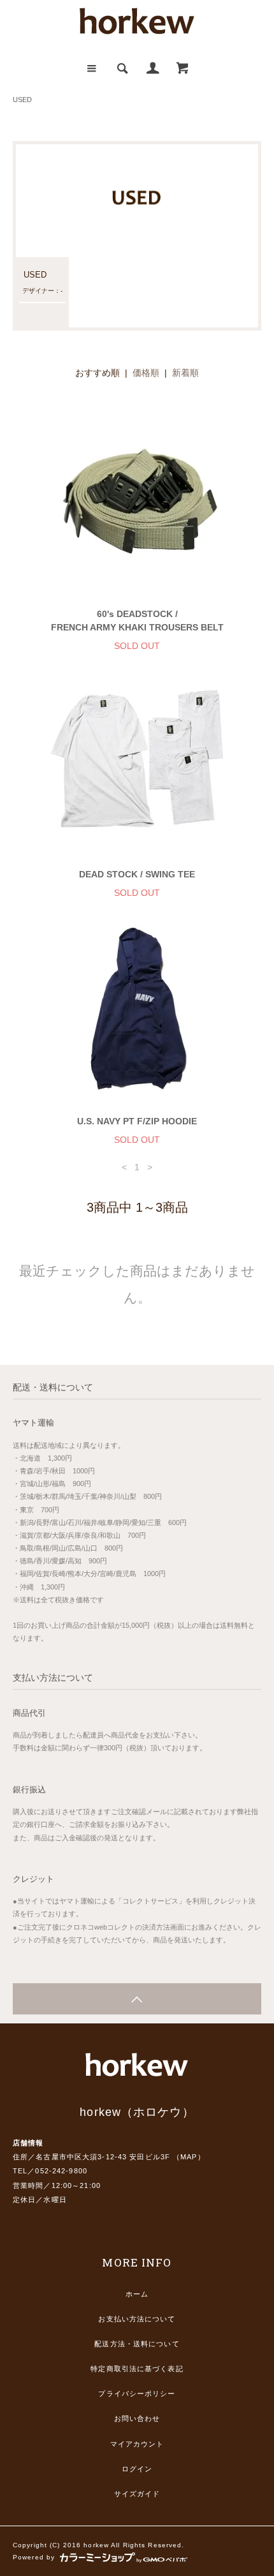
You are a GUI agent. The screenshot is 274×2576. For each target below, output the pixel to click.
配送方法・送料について (137, 2344)
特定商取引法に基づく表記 (137, 2369)
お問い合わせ (137, 2418)
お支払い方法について (137, 2319)
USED (22, 100)
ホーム (137, 2294)
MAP (189, 2157)
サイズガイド (137, 2494)
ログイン (137, 2469)
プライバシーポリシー (137, 2394)
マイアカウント (137, 2444)
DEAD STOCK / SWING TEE (137, 874)
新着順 (185, 373)
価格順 (146, 373)
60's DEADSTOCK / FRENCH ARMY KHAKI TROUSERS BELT (137, 621)
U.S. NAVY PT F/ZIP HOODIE (137, 1121)
